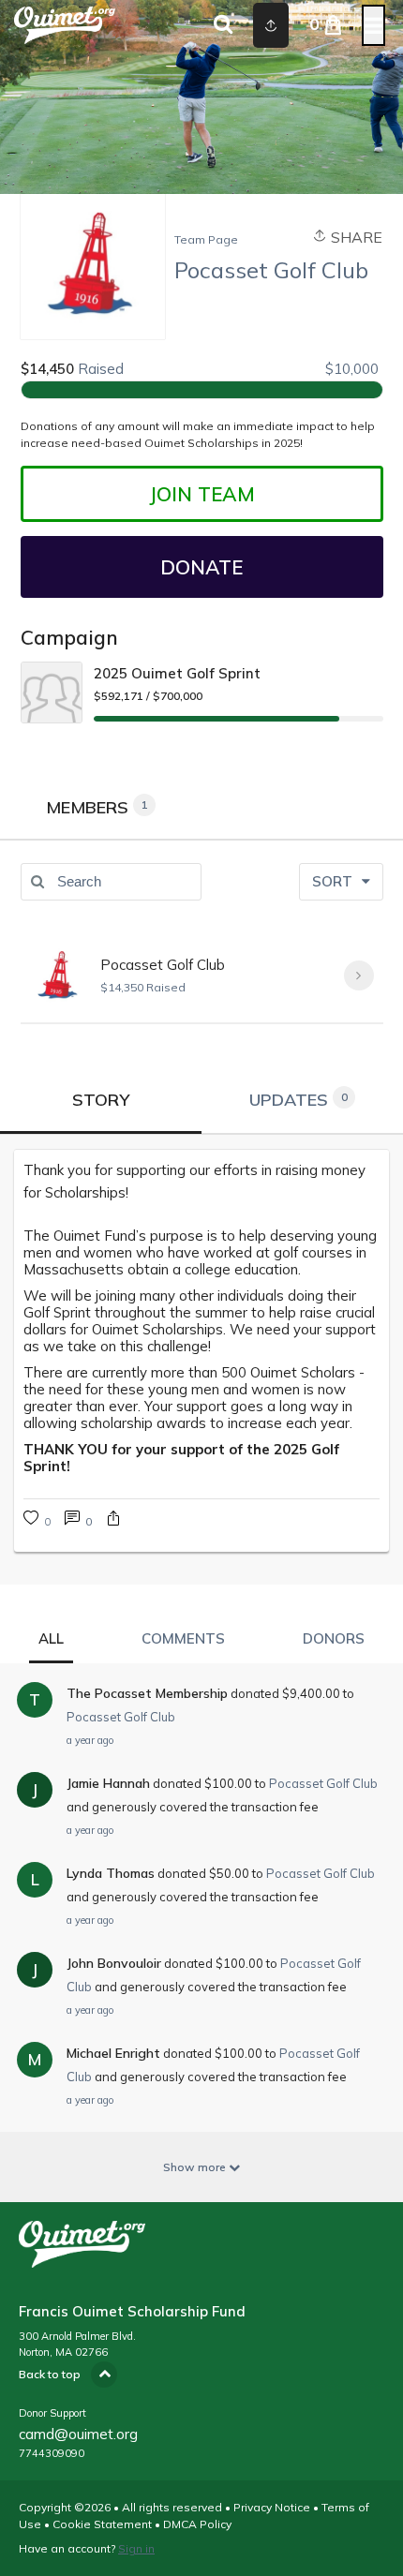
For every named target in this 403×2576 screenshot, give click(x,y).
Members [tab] (97, 807)
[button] (113, 1520)
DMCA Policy (197, 2524)
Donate (201, 567)
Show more (196, 2167)
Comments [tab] (183, 1638)
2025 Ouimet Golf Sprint (177, 673)
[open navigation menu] (373, 25)
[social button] (271, 25)
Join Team (202, 494)
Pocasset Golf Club (163, 965)
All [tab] (51, 1638)
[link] (78, 1520)
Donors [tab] (334, 1638)
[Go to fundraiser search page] (223, 25)
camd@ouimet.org (78, 2434)
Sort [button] (334, 881)
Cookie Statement (102, 2524)
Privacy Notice (272, 2507)
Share (355, 237)
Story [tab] (101, 1100)
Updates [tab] (299, 1100)
